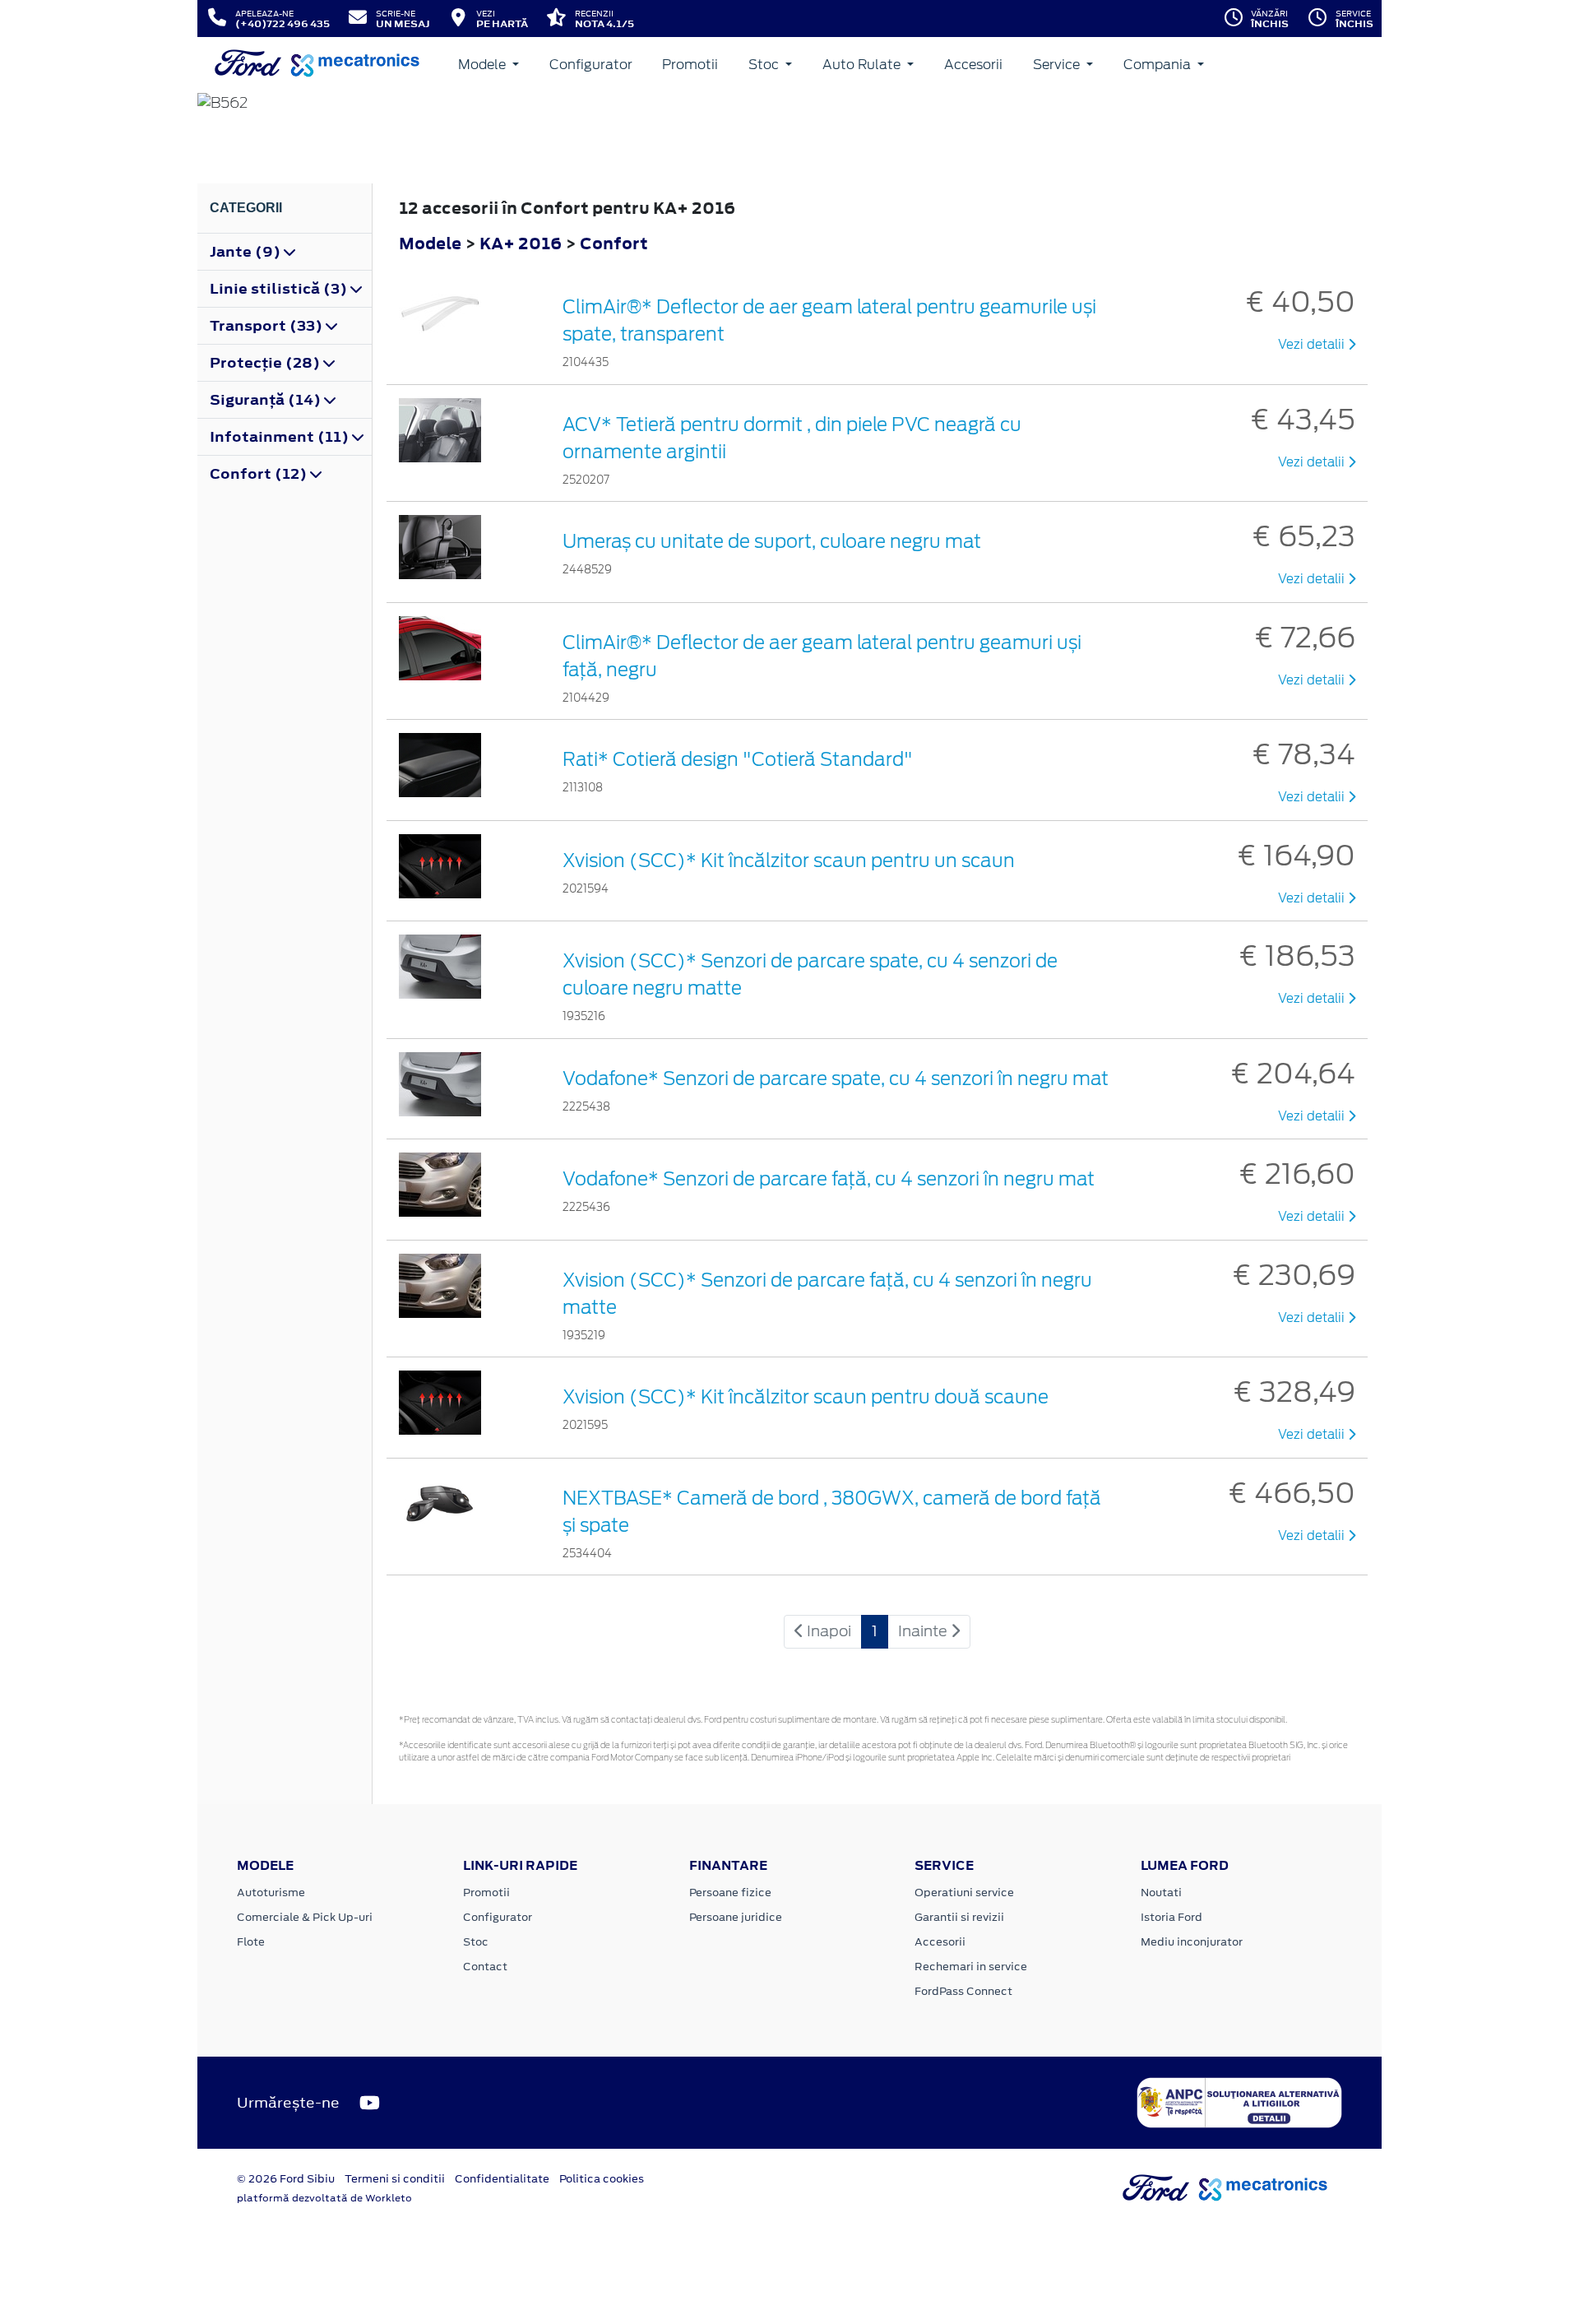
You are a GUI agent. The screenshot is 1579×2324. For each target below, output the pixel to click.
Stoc (765, 65)
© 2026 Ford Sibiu (286, 2179)
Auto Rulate (863, 65)
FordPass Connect (963, 1991)
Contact (485, 1967)
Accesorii (973, 65)
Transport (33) (268, 326)
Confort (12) (260, 474)
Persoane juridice (736, 1917)
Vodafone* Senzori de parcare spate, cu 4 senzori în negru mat (836, 1079)
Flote (251, 1942)
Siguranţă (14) (267, 400)
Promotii (690, 65)
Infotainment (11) (281, 437)
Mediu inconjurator (1192, 1942)
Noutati (1161, 1893)
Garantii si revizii (959, 1917)
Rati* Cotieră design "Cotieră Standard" (738, 759)
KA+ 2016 (521, 243)
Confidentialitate (502, 2179)
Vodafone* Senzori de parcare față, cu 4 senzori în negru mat (829, 1179)
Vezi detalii (1313, 345)
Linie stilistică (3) (280, 289)
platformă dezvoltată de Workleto (324, 2198)
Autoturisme (271, 1893)
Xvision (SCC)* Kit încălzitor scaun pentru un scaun (789, 860)
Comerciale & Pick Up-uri (305, 1917)
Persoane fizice (730, 1893)
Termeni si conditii (395, 2179)
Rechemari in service (971, 1967)
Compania (1159, 65)
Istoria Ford (1172, 1917)
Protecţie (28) (266, 363)
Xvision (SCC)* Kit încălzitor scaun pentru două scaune (806, 1397)
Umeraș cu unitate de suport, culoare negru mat (772, 541)
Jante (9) (247, 252)
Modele (484, 65)
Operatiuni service (964, 1893)
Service (1058, 65)
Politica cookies (602, 2179)
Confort (614, 243)
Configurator (591, 65)
